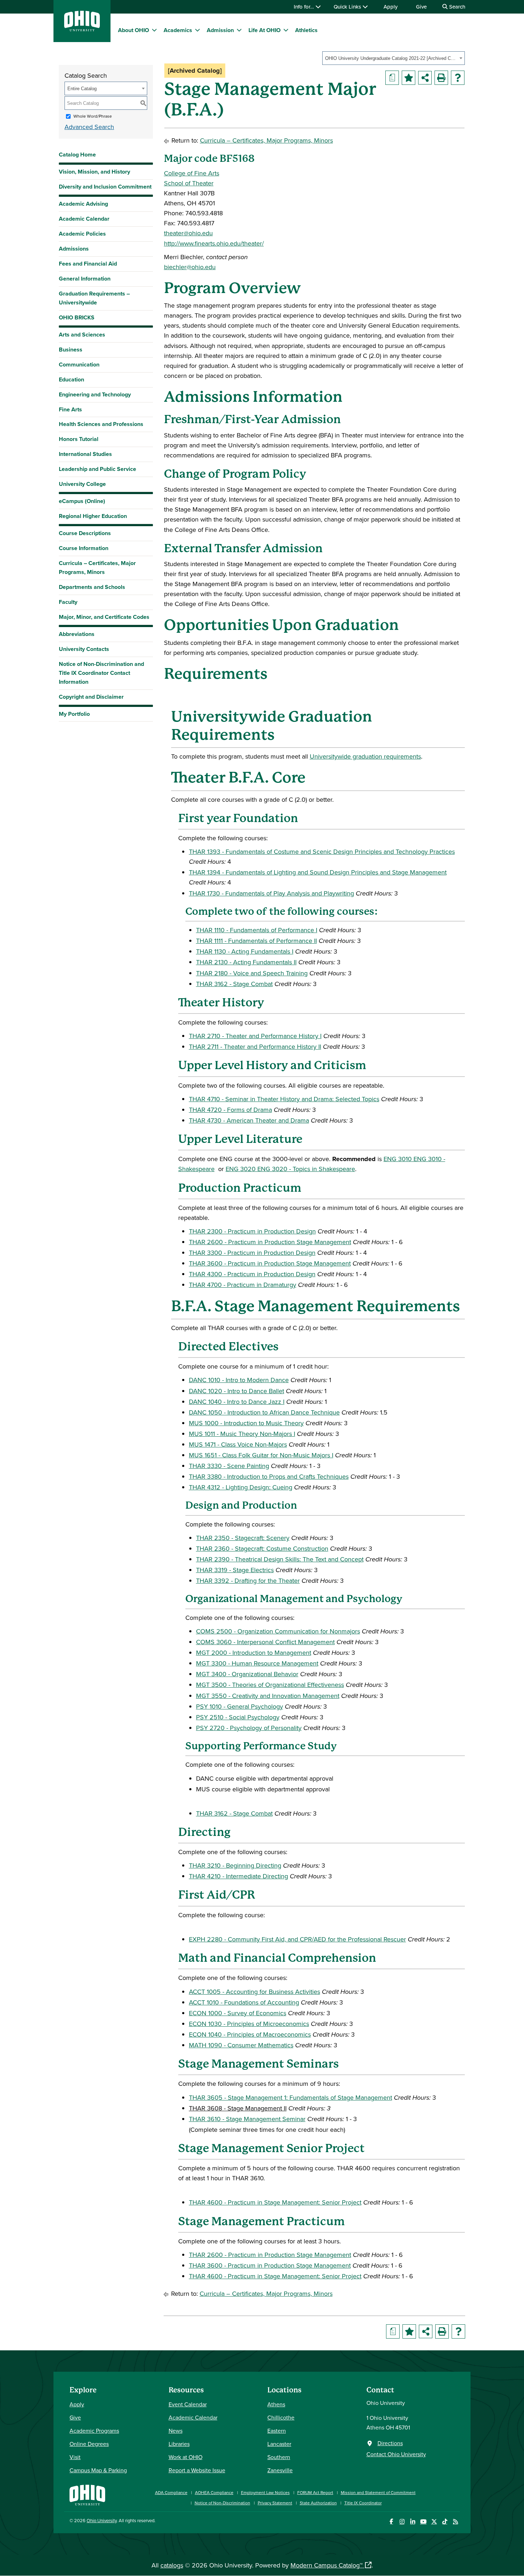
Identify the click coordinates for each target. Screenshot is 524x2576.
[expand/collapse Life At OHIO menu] (286, 30)
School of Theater (189, 183)
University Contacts (84, 649)
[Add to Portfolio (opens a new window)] (409, 78)
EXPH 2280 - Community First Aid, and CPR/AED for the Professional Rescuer (297, 1939)
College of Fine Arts (192, 173)
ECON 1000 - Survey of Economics (238, 2013)
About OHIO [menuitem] (133, 30)
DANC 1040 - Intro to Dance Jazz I (237, 1402)
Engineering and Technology (95, 394)
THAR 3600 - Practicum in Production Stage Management (270, 1263)
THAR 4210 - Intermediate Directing (238, 1876)
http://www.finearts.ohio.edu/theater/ (214, 243)
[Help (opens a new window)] (458, 78)
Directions (390, 2443)
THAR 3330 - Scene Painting (229, 1466)
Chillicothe (281, 2417)
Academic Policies (82, 234)
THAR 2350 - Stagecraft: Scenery (243, 1538)
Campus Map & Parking (98, 2470)
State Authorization (318, 2503)
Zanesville (280, 2470)
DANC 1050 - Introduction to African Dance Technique (264, 1412)
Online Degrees (89, 2444)
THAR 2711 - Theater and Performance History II (255, 1046)
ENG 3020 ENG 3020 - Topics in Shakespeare (290, 1169)
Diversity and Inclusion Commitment (105, 187)
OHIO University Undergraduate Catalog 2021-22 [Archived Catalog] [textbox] (391, 58)
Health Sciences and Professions (101, 424)
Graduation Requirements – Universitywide (94, 298)
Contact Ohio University (396, 2454)
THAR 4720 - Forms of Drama (230, 1110)
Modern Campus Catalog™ (327, 2565)
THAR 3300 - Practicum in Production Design (252, 1253)
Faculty (68, 602)
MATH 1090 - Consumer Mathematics (241, 2045)
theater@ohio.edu (188, 233)
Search (456, 7)
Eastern (277, 2431)
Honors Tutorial (79, 439)
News (176, 2431)
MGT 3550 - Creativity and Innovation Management (268, 1696)
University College (82, 484)
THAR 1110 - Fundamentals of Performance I (257, 930)
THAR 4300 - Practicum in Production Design (252, 1274)
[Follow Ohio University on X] (434, 2522)
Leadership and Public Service (97, 469)
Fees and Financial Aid (88, 264)
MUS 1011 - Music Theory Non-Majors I (242, 1434)
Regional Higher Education (93, 516)
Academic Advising (83, 204)
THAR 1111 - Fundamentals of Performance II (256, 941)
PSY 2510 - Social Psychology (238, 1717)
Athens (276, 2404)
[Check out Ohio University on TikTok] (445, 2522)
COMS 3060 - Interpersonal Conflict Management (265, 1642)
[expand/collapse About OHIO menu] (154, 30)
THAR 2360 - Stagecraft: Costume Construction (262, 1548)
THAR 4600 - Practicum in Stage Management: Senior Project (275, 2202)
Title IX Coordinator (363, 2503)
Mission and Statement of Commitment (378, 2492)
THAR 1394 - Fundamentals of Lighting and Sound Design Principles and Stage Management (318, 872)
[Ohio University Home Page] (87, 2494)
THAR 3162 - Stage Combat (234, 984)
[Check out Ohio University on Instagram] (402, 2522)
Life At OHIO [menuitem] (264, 30)
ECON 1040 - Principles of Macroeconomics (250, 2034)
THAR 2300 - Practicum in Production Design (252, 1231)
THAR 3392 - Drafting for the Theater (248, 1581)
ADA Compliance (171, 2492)
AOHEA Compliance (214, 2492)
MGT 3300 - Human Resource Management (257, 1663)
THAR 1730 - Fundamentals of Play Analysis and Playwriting (271, 893)
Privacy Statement (275, 2503)
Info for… (305, 7)
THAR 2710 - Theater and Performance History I (255, 1036)
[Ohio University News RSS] (455, 2522)
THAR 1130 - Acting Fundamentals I (245, 951)
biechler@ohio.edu (190, 267)
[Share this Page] (425, 78)
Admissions (74, 249)
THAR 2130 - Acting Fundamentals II (246, 962)
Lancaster (279, 2444)
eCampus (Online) (82, 501)
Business (71, 350)
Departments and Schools (92, 587)
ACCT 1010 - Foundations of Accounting (244, 2002)
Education (71, 379)
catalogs (172, 2565)
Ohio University (102, 2520)
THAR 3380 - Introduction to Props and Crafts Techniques (269, 1476)
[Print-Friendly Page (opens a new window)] (441, 78)
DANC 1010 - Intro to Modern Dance (239, 1380)
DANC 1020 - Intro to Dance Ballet (237, 1391)
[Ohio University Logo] (82, 29)
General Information (85, 279)
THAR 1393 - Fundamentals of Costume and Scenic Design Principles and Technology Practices (322, 851)
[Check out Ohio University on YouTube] (423, 2522)
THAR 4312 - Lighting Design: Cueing (241, 1487)
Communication (79, 365)
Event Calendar (188, 2404)
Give (421, 7)
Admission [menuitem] (220, 30)
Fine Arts (70, 409)
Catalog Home (77, 155)
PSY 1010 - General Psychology (240, 1706)
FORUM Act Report (315, 2492)
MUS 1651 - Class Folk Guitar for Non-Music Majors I (261, 1455)
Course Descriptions (85, 533)
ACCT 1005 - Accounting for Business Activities (255, 1992)
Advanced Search (89, 127)
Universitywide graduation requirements (365, 756)
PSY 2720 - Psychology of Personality (249, 1728)
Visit (75, 2457)
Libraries (179, 2444)
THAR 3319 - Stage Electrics (235, 1570)
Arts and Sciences (82, 335)
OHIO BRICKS (77, 317)
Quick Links (348, 7)
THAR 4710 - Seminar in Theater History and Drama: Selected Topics (284, 1099)
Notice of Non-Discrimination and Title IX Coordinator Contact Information (101, 673)
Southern (279, 2457)
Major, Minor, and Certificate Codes (104, 617)
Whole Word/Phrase (93, 116)
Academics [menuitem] (178, 30)
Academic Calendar (84, 219)
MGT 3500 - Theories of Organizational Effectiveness (270, 1685)
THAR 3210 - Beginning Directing (235, 1865)
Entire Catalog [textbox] (82, 89)
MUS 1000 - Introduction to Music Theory (246, 1423)
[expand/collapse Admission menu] (239, 30)
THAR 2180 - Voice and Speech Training (252, 973)
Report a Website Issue (197, 2470)
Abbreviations (77, 634)
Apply (391, 7)
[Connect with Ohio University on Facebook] (391, 2522)
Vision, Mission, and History (94, 172)
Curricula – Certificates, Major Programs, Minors (97, 568)
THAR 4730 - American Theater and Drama (249, 1120)
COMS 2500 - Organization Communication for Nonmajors (278, 1631)
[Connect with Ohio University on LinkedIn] (413, 2522)
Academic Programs (94, 2431)
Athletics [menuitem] (306, 30)
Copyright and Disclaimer (91, 697)
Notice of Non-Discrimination (222, 2503)
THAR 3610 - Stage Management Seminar (247, 2119)
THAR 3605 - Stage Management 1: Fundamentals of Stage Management (291, 2097)
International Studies (85, 454)
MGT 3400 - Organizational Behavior (247, 1674)
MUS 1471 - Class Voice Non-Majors (238, 1444)
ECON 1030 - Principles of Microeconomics (249, 2024)
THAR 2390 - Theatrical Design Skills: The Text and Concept (280, 1559)
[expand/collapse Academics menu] (197, 30)
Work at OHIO (186, 2457)
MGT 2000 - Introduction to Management (254, 1653)
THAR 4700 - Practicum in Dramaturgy (243, 1285)
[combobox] (394, 58)
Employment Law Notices (265, 2492)
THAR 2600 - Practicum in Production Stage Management (270, 1242)
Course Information (84, 548)
